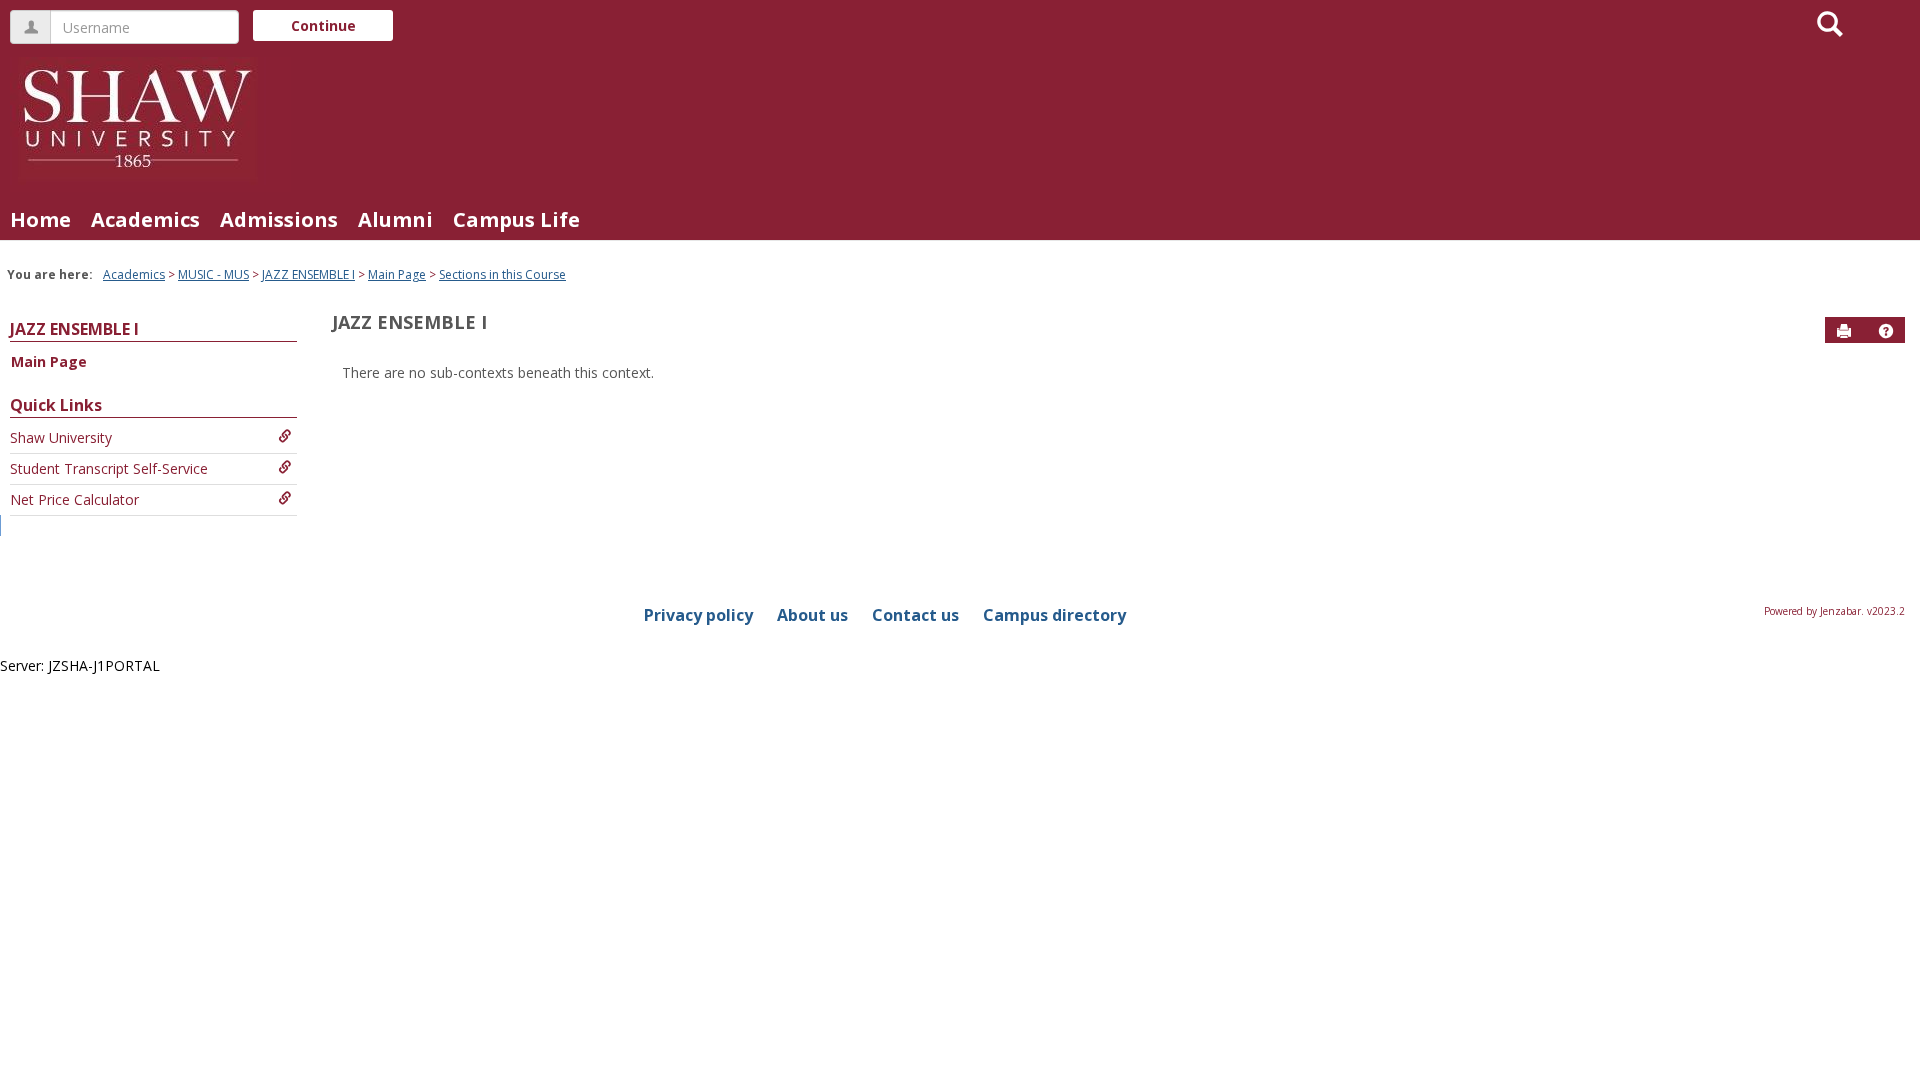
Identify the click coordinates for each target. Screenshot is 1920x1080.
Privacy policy (698, 615)
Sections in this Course (502, 274)
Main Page (397, 274)
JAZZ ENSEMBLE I (308, 274)
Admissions (279, 219)
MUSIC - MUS (213, 274)
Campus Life (516, 219)
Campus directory (1054, 615)
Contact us (915, 615)
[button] (1886, 331)
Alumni (395, 219)
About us (812, 615)
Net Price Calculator (74, 499)
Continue (323, 25)
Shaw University (61, 437)
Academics (145, 219)
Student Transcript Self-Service (109, 468)
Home (40, 219)
